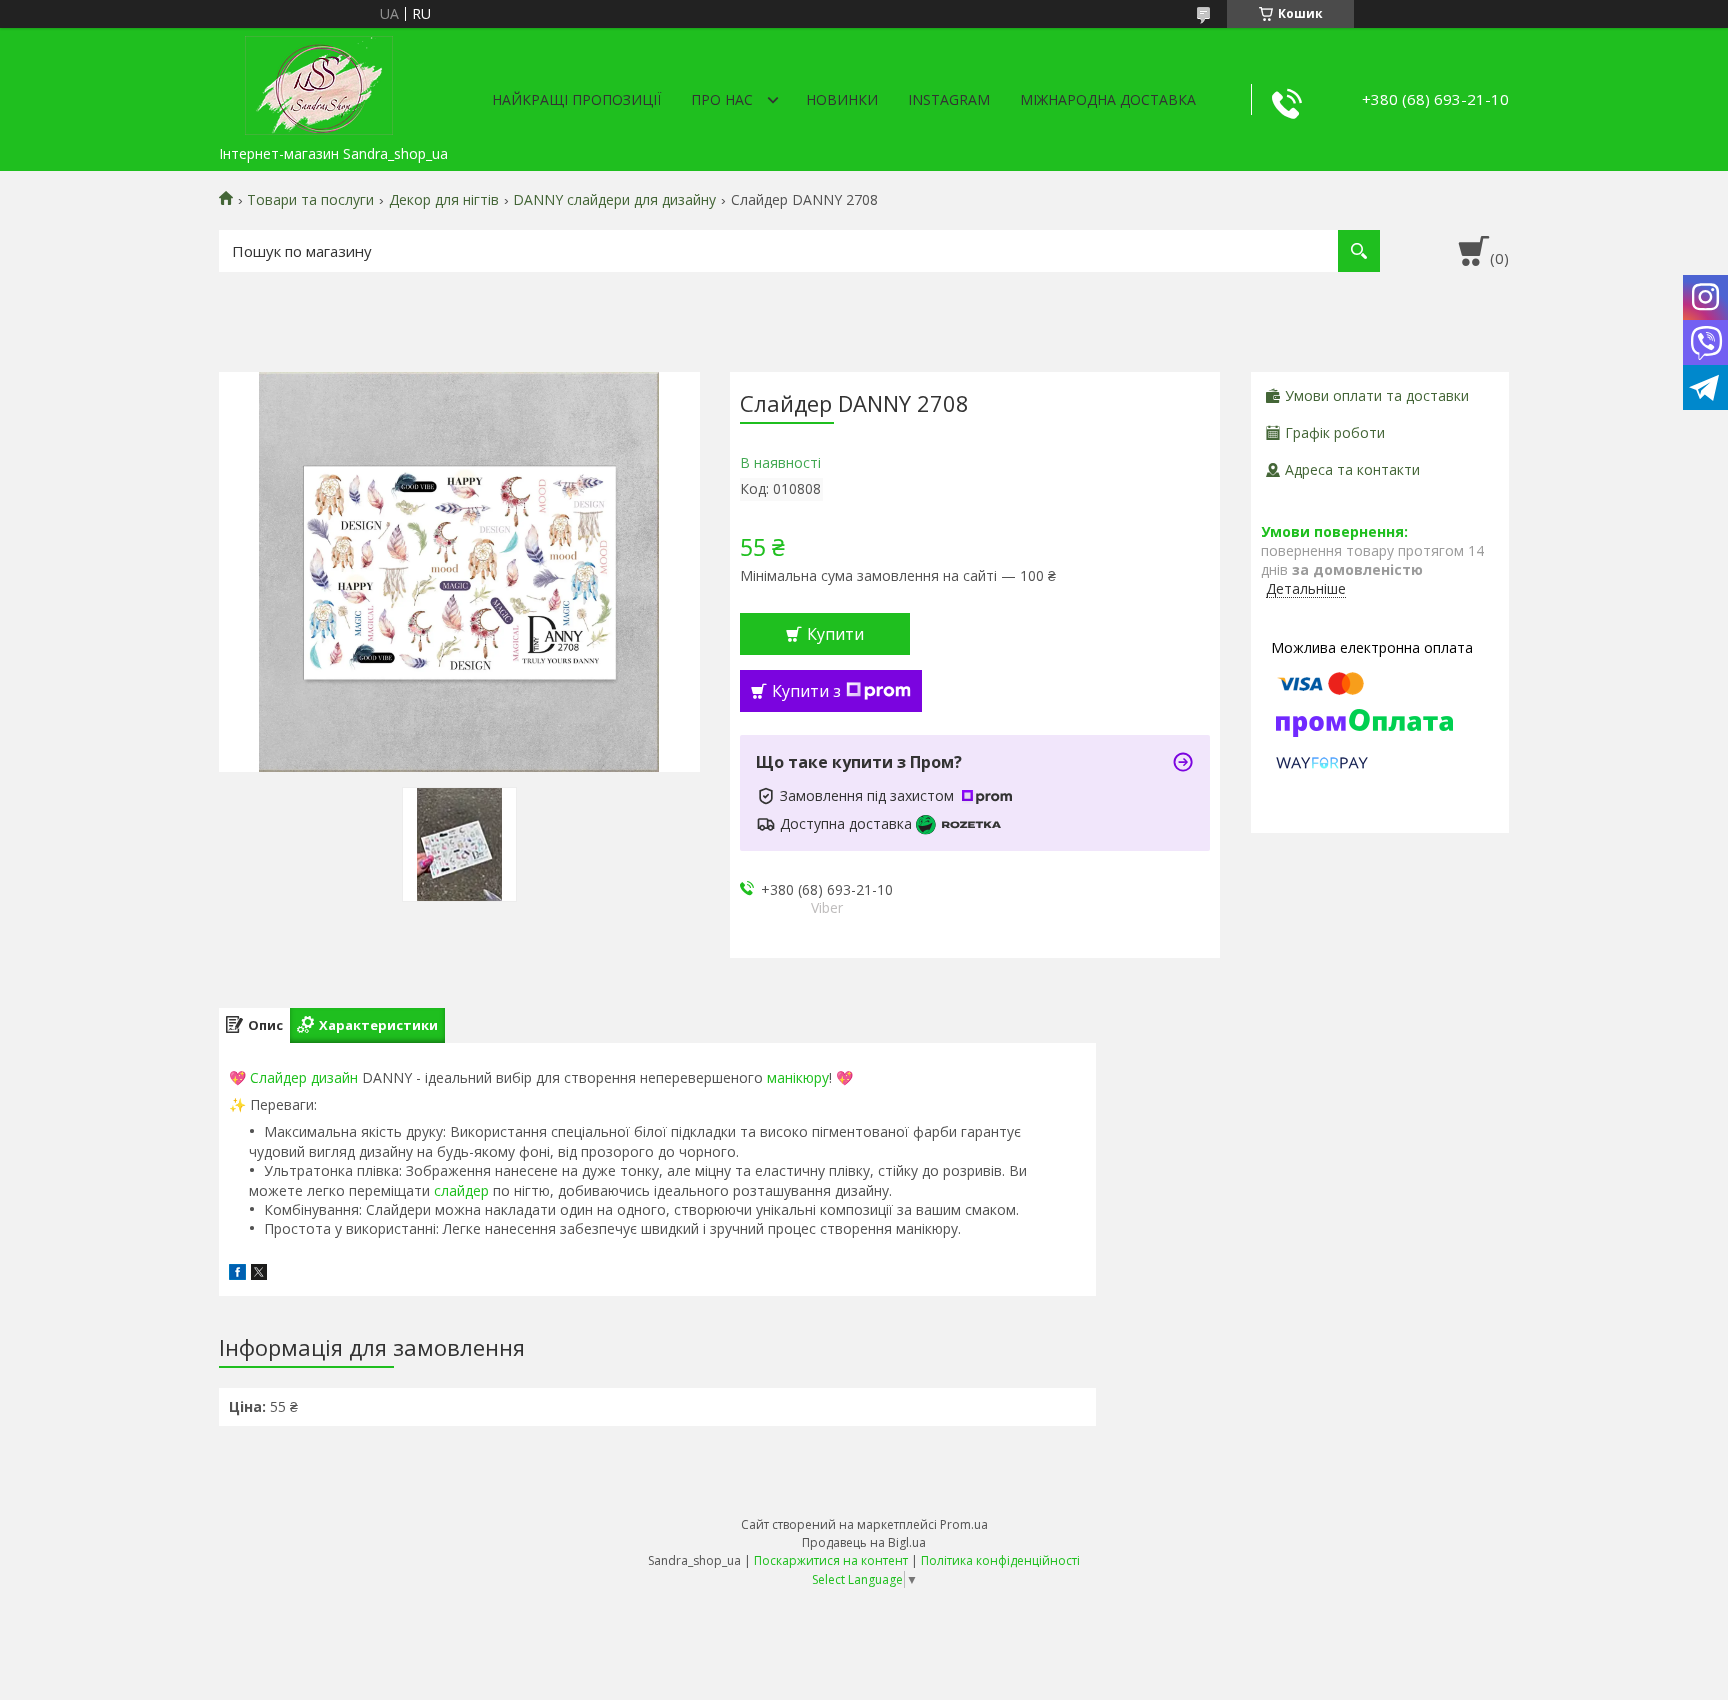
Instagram (949, 99)
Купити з (806, 691)
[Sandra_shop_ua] (319, 82)
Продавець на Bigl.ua (864, 1542)
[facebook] (237, 1274)
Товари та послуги (310, 200)
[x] (259, 1274)
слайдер (461, 1190)
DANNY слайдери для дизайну (614, 200)
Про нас (722, 99)
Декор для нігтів (444, 200)
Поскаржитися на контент (831, 1560)
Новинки (842, 99)
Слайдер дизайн (304, 1077)
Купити (835, 634)
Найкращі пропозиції (576, 99)
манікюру (798, 1077)
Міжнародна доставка (1108, 99)
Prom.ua (964, 1524)
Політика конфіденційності (1000, 1560)
